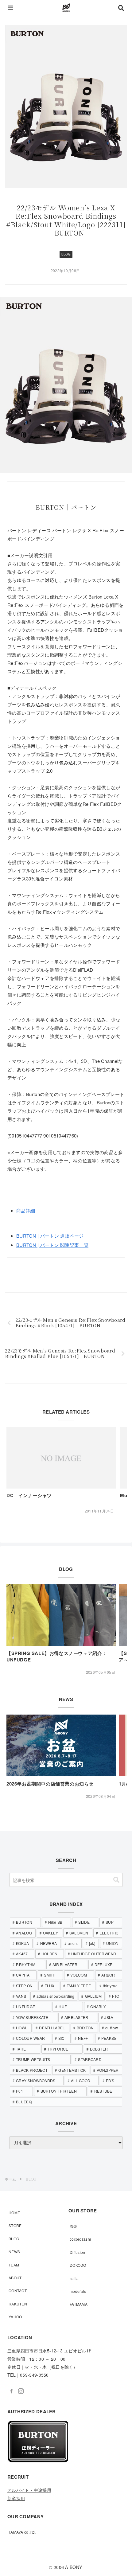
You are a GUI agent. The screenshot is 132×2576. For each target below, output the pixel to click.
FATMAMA (79, 2304)
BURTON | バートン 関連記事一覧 (52, 1245)
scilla (74, 2278)
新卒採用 (16, 2498)
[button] (116, 1880)
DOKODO (78, 2265)
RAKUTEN (18, 2304)
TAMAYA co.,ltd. (22, 2532)
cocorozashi (80, 2239)
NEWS (14, 2252)
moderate (78, 2291)
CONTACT (18, 2291)
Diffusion (78, 2252)
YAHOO (15, 2317)
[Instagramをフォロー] (21, 2391)
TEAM (14, 2265)
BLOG (66, 254)
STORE (15, 2225)
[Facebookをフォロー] (11, 2391)
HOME (14, 2213)
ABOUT (15, 2278)
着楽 (74, 2226)
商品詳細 (26, 1210)
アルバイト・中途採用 (29, 2490)
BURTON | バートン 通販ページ (50, 1236)
